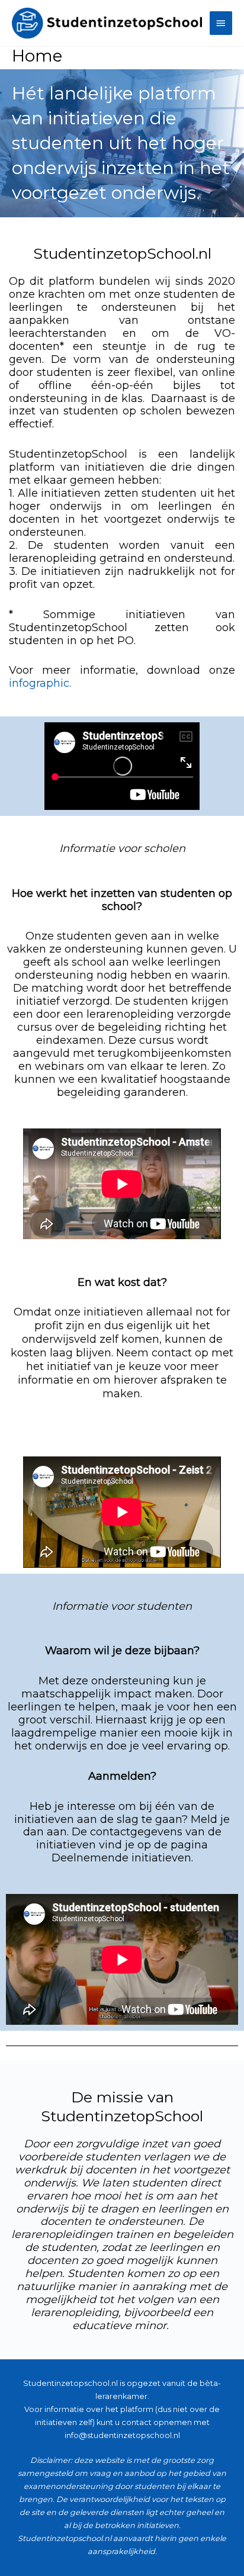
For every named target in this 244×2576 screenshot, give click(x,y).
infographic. (40, 683)
